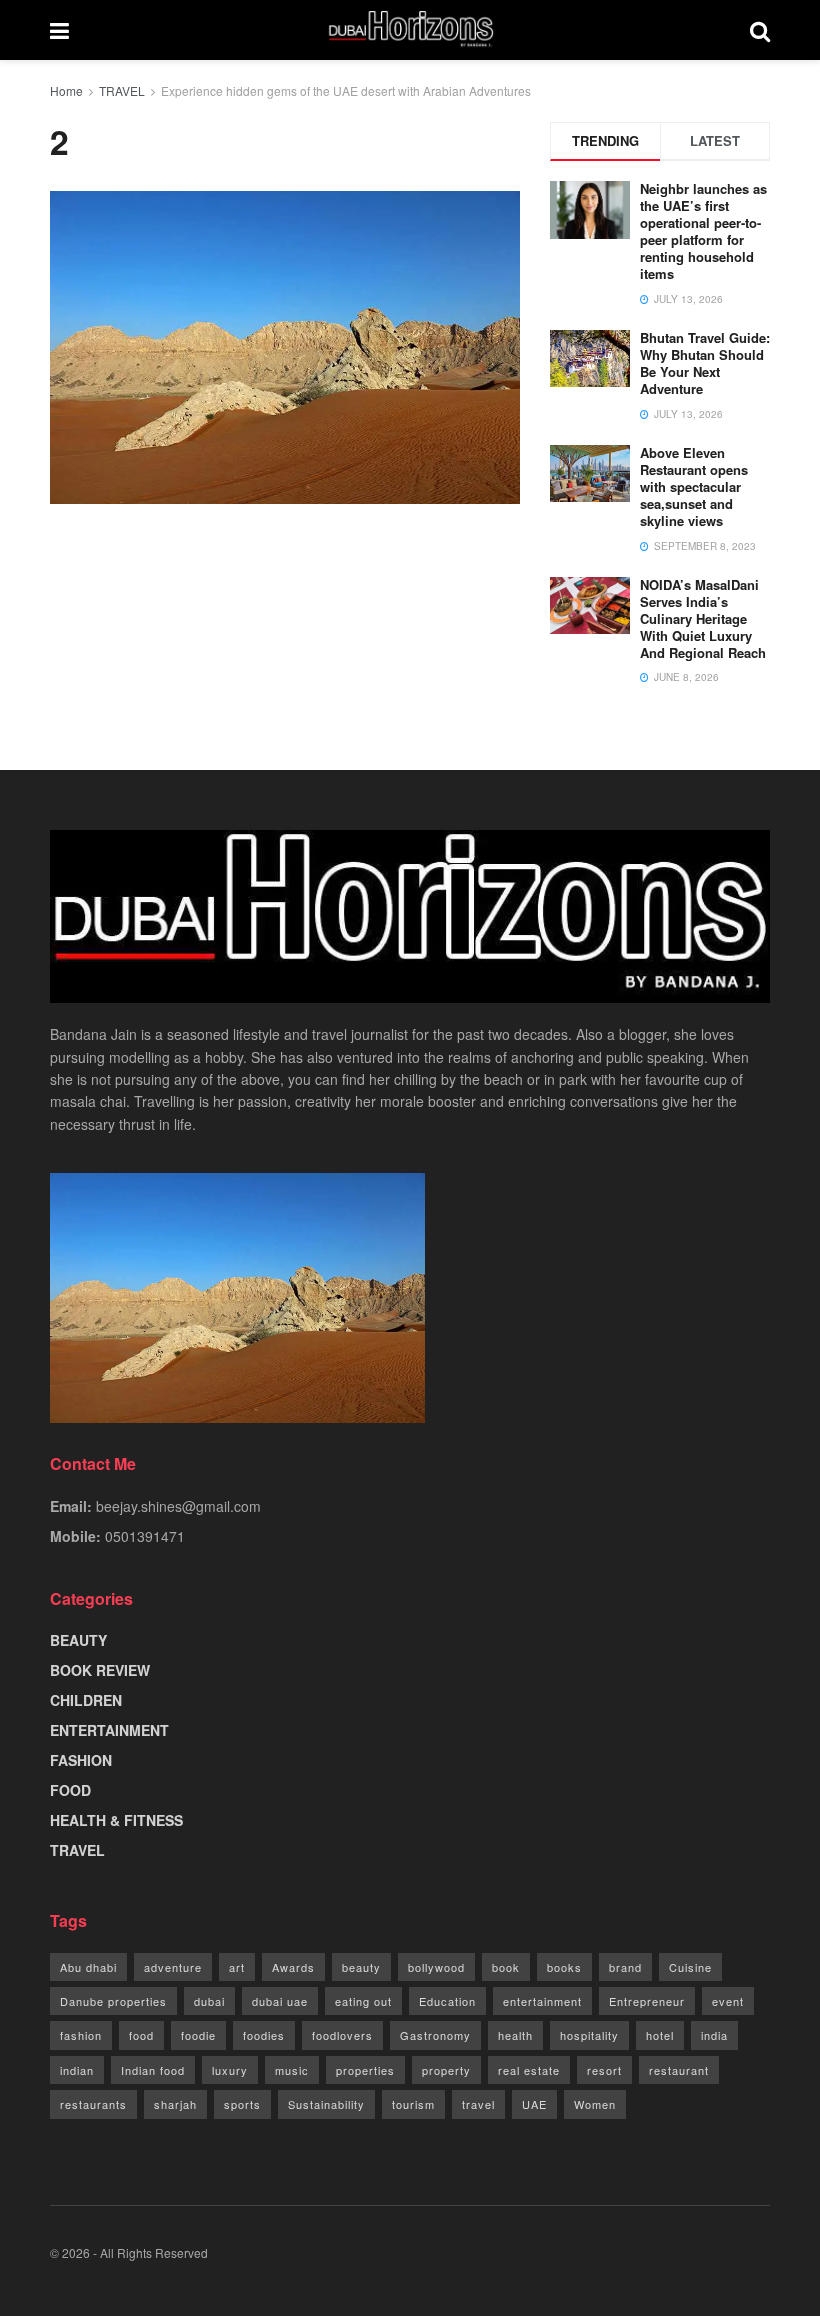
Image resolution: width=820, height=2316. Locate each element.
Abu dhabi (88, 1967)
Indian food (153, 2070)
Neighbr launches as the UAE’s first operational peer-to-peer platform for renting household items (703, 230)
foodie (198, 2035)
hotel (660, 2035)
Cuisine (690, 1967)
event (728, 2001)
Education (447, 2001)
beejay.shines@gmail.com (178, 1506)
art (237, 1967)
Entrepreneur (647, 2001)
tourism (413, 2104)
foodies (264, 2035)
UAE (534, 2104)
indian (77, 2070)
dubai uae (280, 2001)
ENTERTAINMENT (109, 1730)
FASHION (81, 1760)
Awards (293, 1967)
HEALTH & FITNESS (116, 1820)
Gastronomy (435, 2035)
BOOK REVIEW (100, 1670)
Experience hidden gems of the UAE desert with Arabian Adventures (346, 90)
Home (66, 90)
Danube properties (113, 2001)
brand (625, 1967)
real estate (529, 2070)
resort (604, 2070)
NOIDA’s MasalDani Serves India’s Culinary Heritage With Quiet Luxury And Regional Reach (703, 618)
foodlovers (342, 2035)
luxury (230, 2070)
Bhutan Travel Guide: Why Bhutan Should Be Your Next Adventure (705, 363)
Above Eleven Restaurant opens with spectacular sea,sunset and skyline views (694, 486)
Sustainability (326, 2104)
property (446, 2070)
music (292, 2070)
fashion (81, 2035)
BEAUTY (78, 1640)
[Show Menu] (59, 30)
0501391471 (145, 1536)
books (564, 1967)
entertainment (542, 2001)
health (515, 2035)
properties (365, 2070)
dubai (209, 2001)
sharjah (175, 2104)
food (141, 2035)
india (714, 2035)
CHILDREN (86, 1700)
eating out (363, 2001)
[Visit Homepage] (409, 30)
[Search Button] (760, 30)
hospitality (589, 2035)
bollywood (436, 1967)
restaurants (93, 2104)
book (506, 1967)
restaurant (679, 2070)
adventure (173, 1967)
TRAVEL (122, 90)
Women (595, 2104)
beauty (361, 1967)
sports (242, 2104)
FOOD (70, 1790)
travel (478, 2104)
